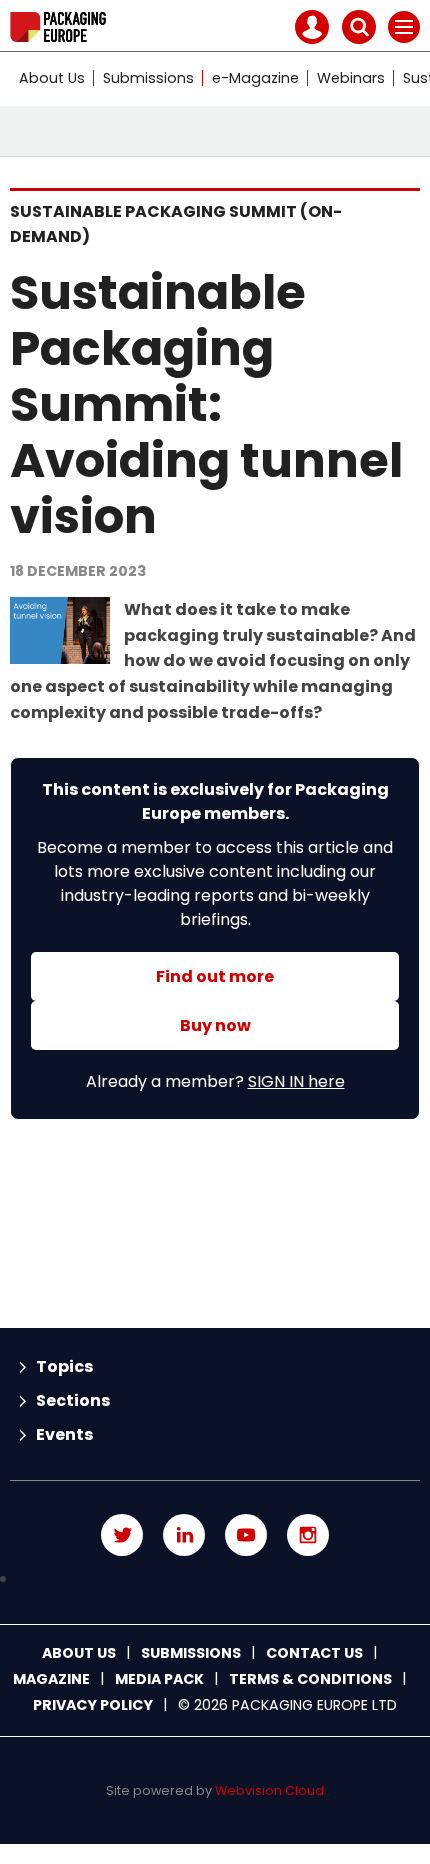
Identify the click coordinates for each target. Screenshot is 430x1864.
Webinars (351, 78)
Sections (73, 1400)
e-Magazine (255, 78)
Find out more (215, 976)
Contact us (314, 1653)
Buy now (215, 1025)
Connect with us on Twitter (122, 1535)
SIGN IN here (296, 1081)
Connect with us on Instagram (308, 1535)
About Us (52, 78)
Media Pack (159, 1679)
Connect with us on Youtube (246, 1535)
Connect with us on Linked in (184, 1535)
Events (64, 1434)
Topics (64, 1366)
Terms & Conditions (310, 1679)
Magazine (51, 1679)
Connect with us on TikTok (215, 1579)
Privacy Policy (93, 1705)
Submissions (148, 78)
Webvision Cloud (269, 1790)
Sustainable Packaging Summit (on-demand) (176, 224)
